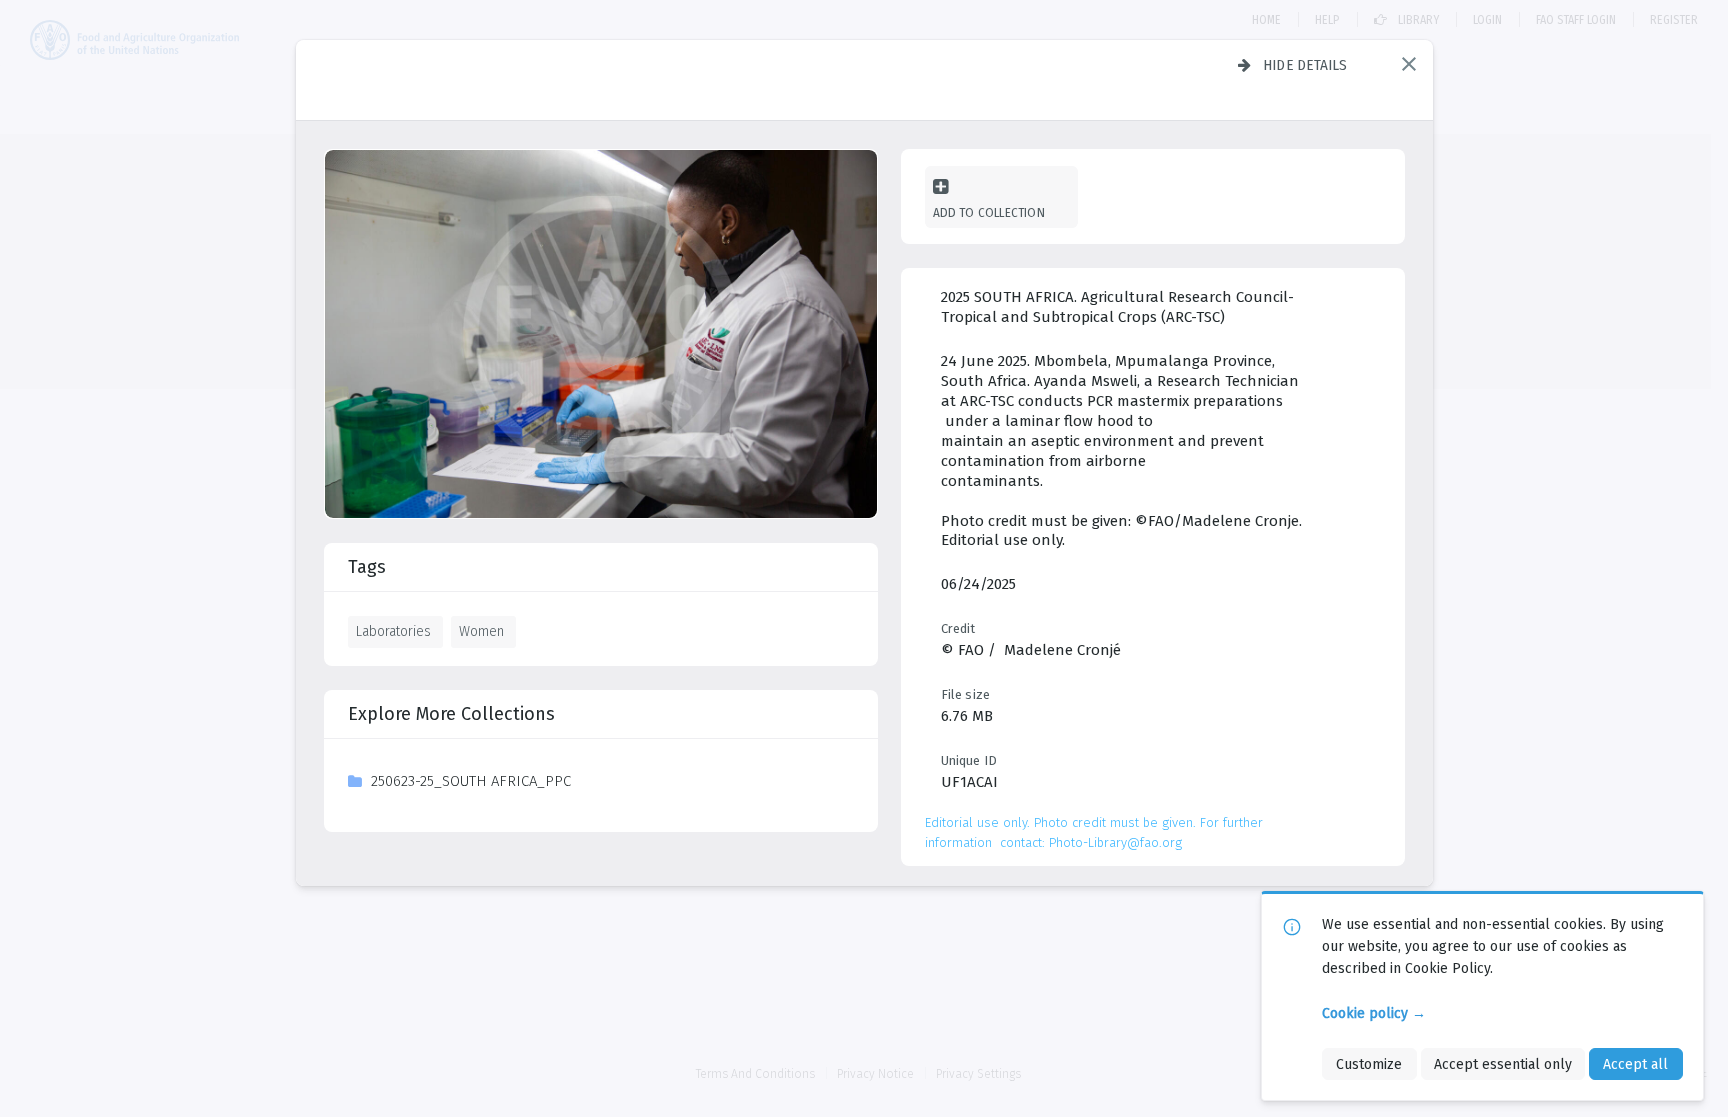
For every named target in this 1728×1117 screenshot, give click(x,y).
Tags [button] (367, 567)
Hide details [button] (1305, 65)
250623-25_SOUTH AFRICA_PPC (471, 781)
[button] (1409, 64)
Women (481, 631)
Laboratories (393, 631)
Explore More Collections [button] (451, 714)
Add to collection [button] (989, 212)
